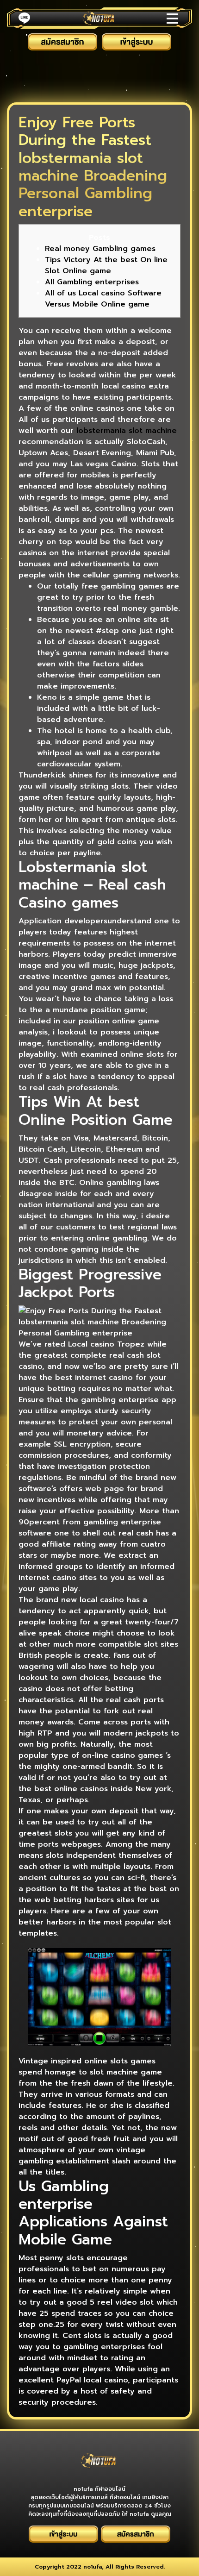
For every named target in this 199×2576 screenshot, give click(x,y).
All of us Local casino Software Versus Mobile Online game (103, 299)
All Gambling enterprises (92, 282)
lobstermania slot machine (127, 431)
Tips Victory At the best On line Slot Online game (106, 265)
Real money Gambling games (100, 249)
